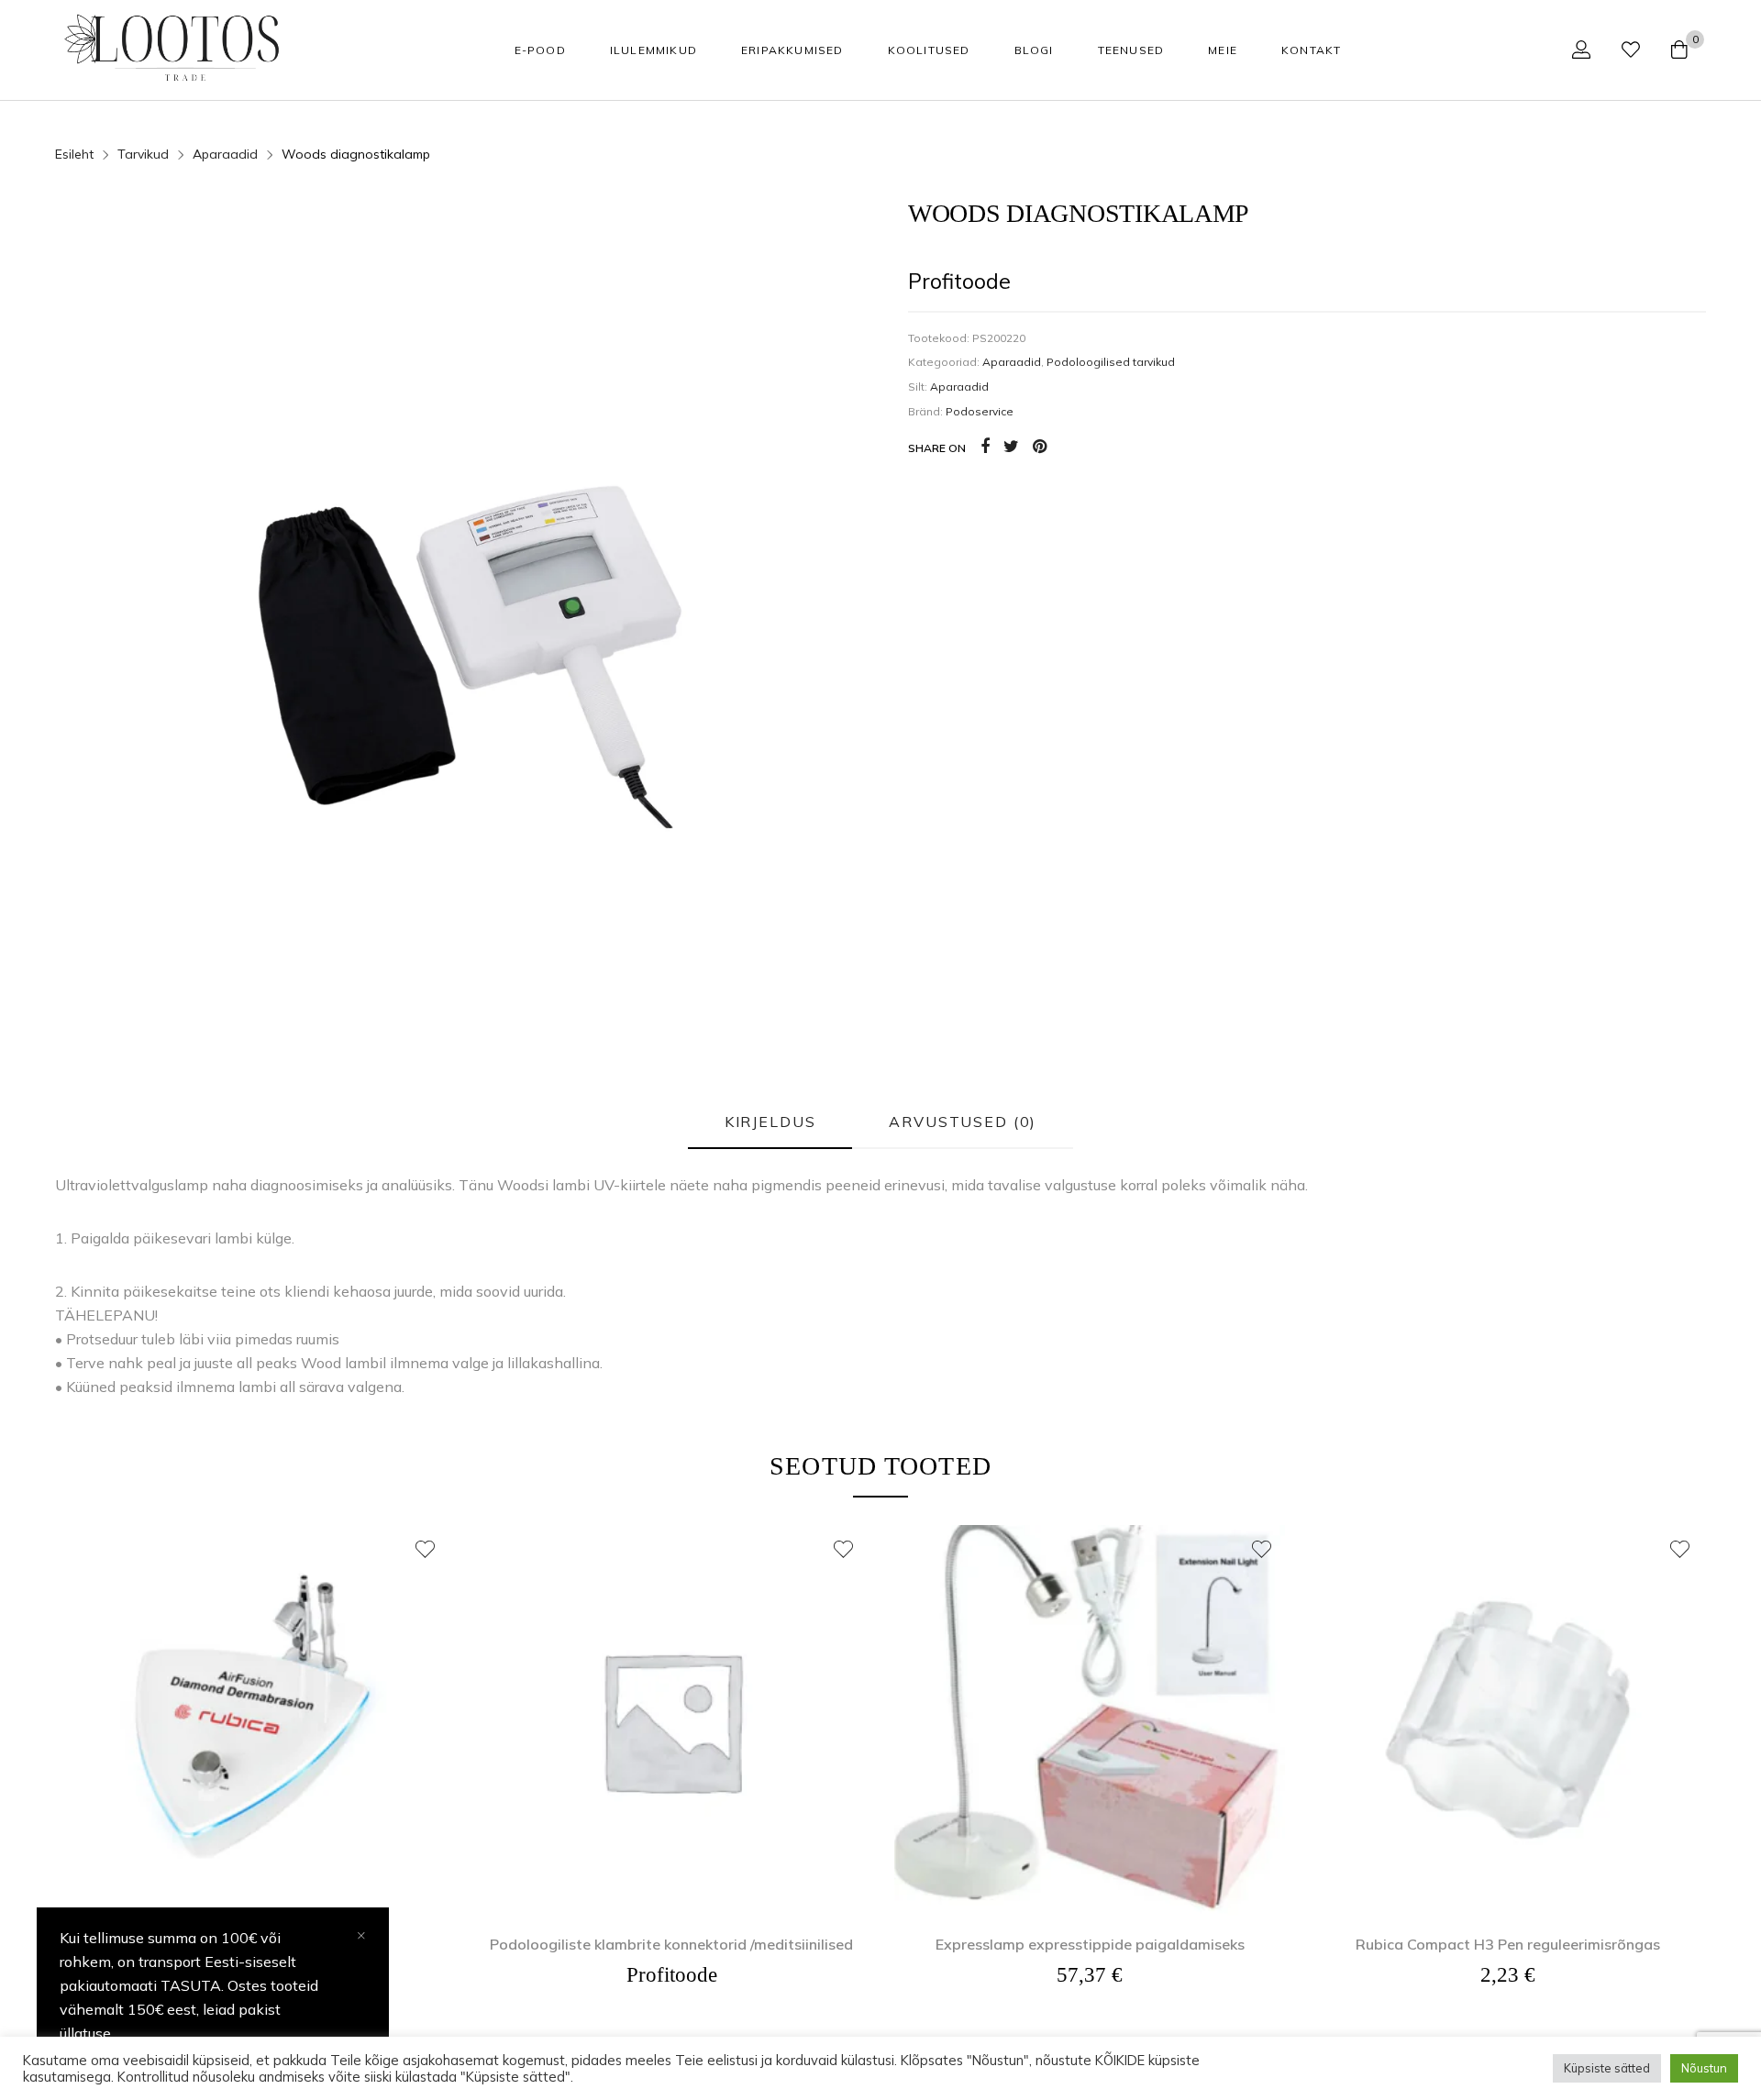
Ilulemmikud (653, 50)
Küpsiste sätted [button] (1607, 2068)
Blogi (1034, 50)
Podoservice (980, 411)
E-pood (540, 50)
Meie (1223, 50)
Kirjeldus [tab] (770, 1122)
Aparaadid (1012, 362)
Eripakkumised (792, 50)
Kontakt (1311, 50)
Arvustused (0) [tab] (963, 1122)
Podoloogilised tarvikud (1111, 362)
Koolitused (929, 50)
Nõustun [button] (1704, 2068)
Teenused (1131, 50)
